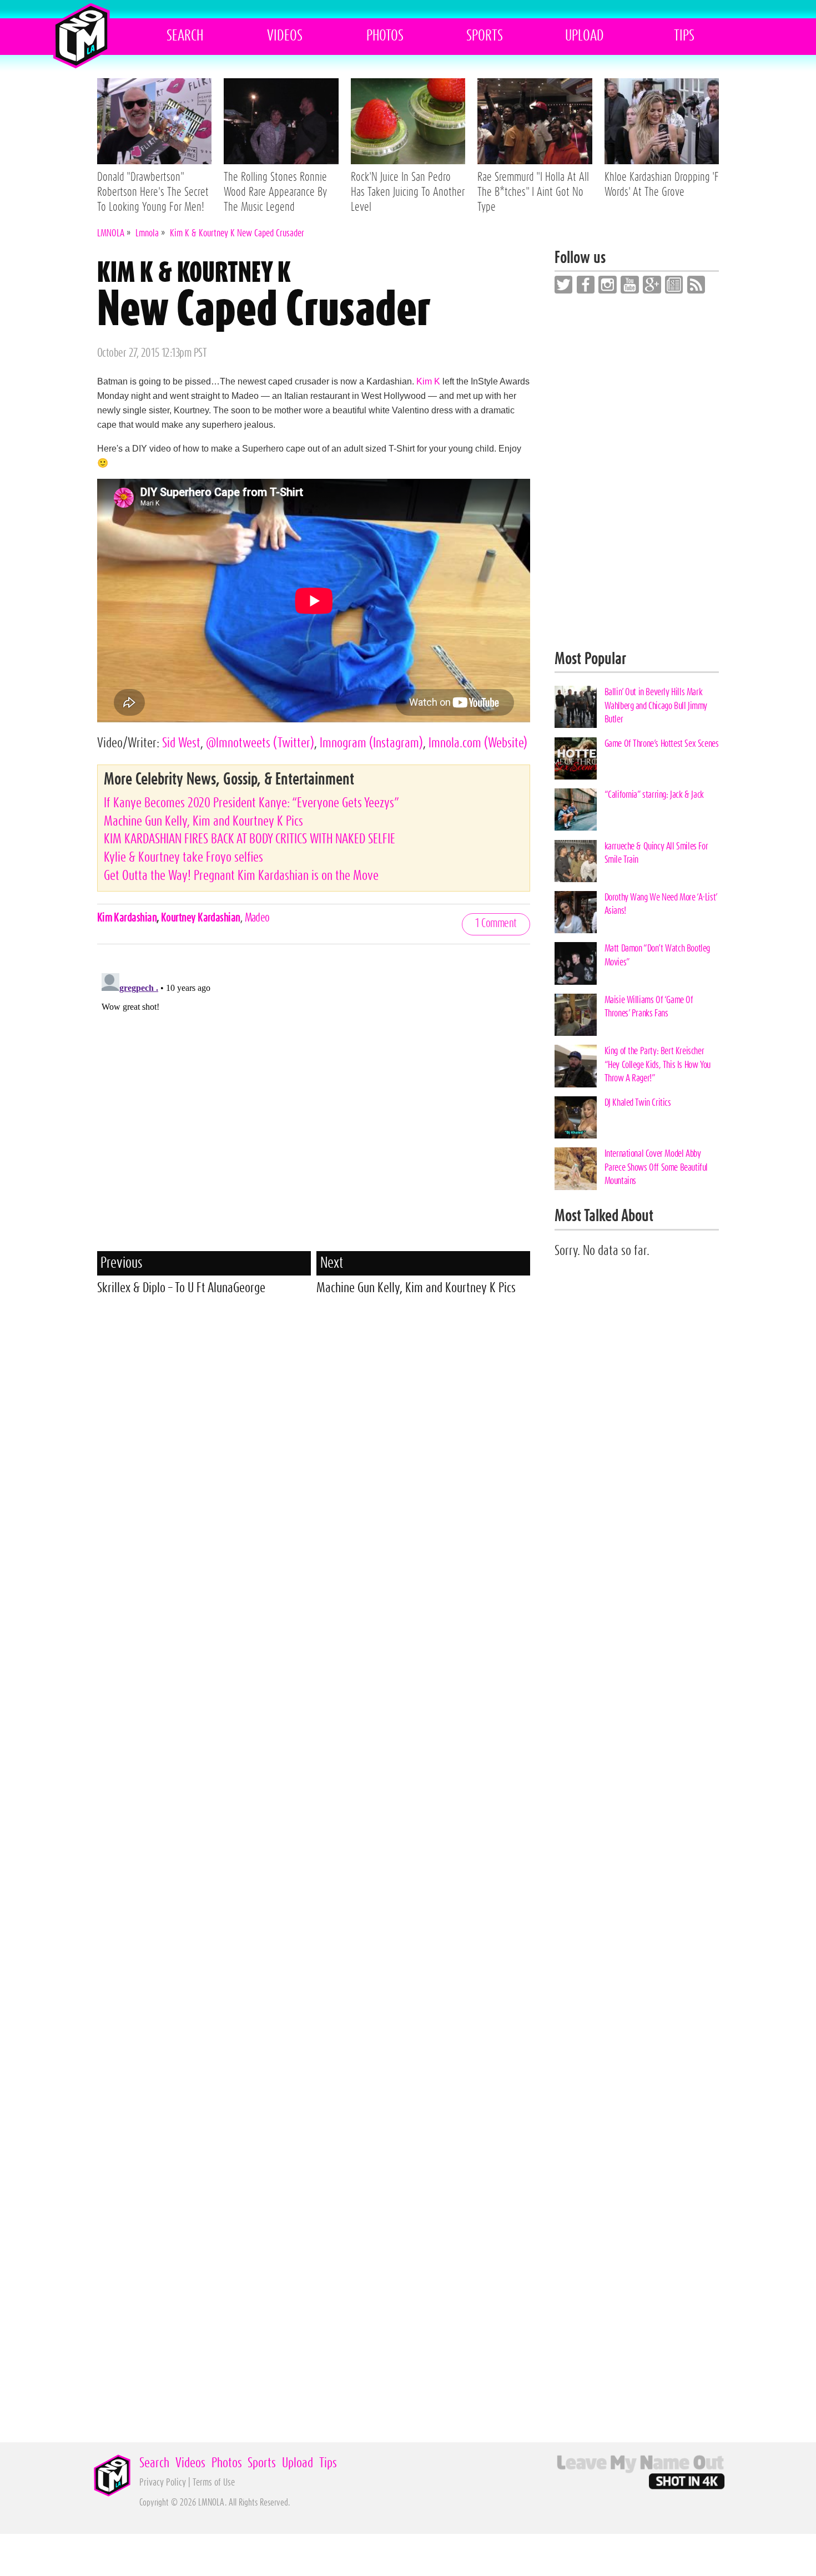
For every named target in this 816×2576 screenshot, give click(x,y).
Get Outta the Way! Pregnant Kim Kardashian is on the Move (241, 876)
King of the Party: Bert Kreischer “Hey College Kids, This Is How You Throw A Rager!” (658, 1065)
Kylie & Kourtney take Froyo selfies (183, 857)
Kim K (428, 381)
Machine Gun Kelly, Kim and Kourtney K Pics (203, 821)
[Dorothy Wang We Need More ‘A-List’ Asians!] (576, 912)
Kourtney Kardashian (201, 918)
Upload (585, 36)
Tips (684, 36)
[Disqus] (314, 1107)
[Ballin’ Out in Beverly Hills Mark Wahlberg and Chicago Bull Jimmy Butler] (576, 707)
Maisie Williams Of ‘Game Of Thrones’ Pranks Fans (649, 1007)
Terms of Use (214, 2483)
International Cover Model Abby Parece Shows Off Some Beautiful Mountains (656, 1167)
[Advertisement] (314, 1387)
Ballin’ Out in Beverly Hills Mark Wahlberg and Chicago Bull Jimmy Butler (656, 706)
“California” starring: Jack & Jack (654, 795)
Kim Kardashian (127, 918)
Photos (385, 36)
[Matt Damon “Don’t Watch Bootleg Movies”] (576, 963)
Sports (485, 36)
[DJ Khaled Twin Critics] (576, 1117)
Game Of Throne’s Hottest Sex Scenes (662, 744)
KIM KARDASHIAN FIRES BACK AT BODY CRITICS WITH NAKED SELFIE (250, 839)
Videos (285, 36)
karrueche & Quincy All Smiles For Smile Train (656, 853)
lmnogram (371, 743)
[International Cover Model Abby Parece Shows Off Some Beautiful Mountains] (576, 1168)
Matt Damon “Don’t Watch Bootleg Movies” (657, 955)
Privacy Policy (163, 2483)
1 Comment (496, 923)
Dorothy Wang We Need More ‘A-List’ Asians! (661, 904)
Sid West (181, 743)
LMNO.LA (82, 36)
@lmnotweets (260, 743)
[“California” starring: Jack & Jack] (576, 809)
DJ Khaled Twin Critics (638, 1103)
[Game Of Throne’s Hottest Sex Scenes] (576, 758)
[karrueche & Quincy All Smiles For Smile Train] (576, 861)
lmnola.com (478, 743)
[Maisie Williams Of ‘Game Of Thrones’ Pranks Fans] (576, 1015)
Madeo (257, 918)
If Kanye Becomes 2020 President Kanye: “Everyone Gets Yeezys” (251, 803)
